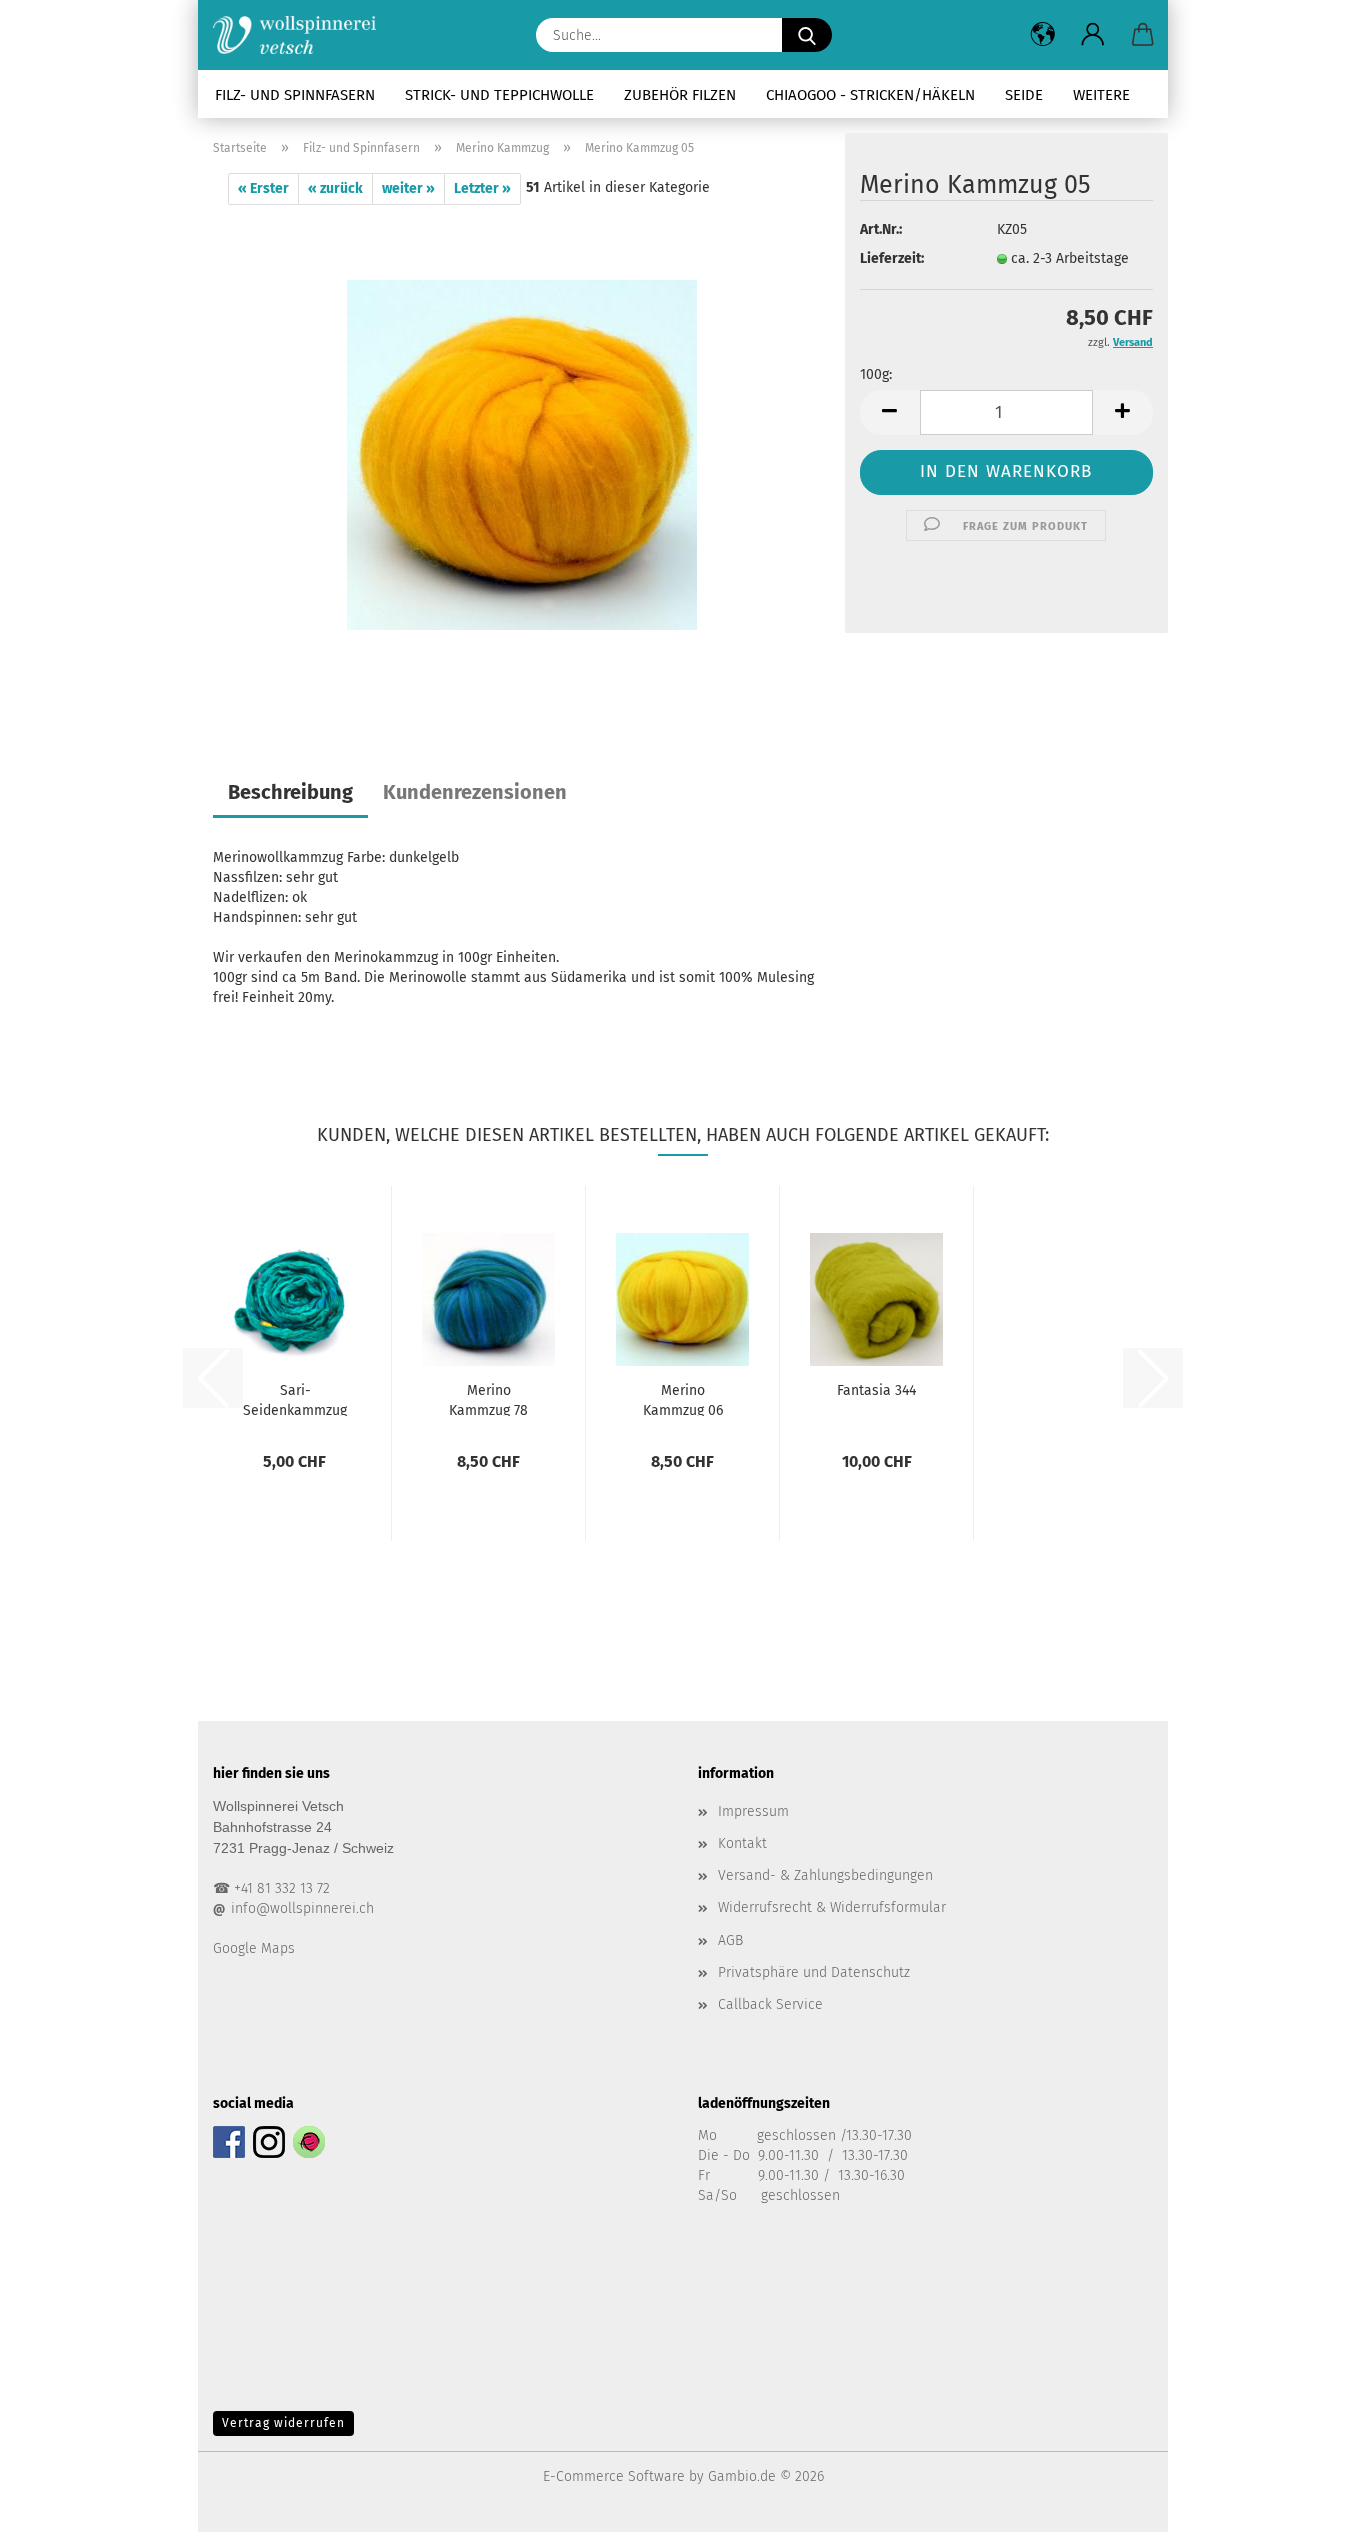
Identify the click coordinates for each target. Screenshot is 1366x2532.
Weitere (1101, 95)
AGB (730, 1940)
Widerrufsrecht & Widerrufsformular (832, 1907)
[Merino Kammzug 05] (522, 454)
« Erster (263, 188)
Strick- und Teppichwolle (499, 95)
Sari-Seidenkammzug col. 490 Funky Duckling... (295, 1399)
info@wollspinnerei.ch (302, 1908)
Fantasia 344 (876, 1390)
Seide (1024, 95)
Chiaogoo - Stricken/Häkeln (870, 95)
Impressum (753, 1811)
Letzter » (482, 188)
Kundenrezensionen (475, 792)
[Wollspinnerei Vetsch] (302, 35)
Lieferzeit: (892, 258)
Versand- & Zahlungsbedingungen (825, 1875)
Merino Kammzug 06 (683, 1399)
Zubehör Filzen (680, 95)
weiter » (408, 188)
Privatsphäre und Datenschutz (814, 1972)
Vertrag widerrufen (283, 2423)
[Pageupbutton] (1311, 2502)
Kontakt (742, 1843)
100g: (876, 374)
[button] (1043, 35)
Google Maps (254, 1948)
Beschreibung (290, 792)
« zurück (335, 188)
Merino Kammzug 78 (488, 1399)
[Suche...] (807, 35)
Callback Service (770, 2004)
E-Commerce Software (614, 2476)
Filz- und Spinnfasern (295, 95)
